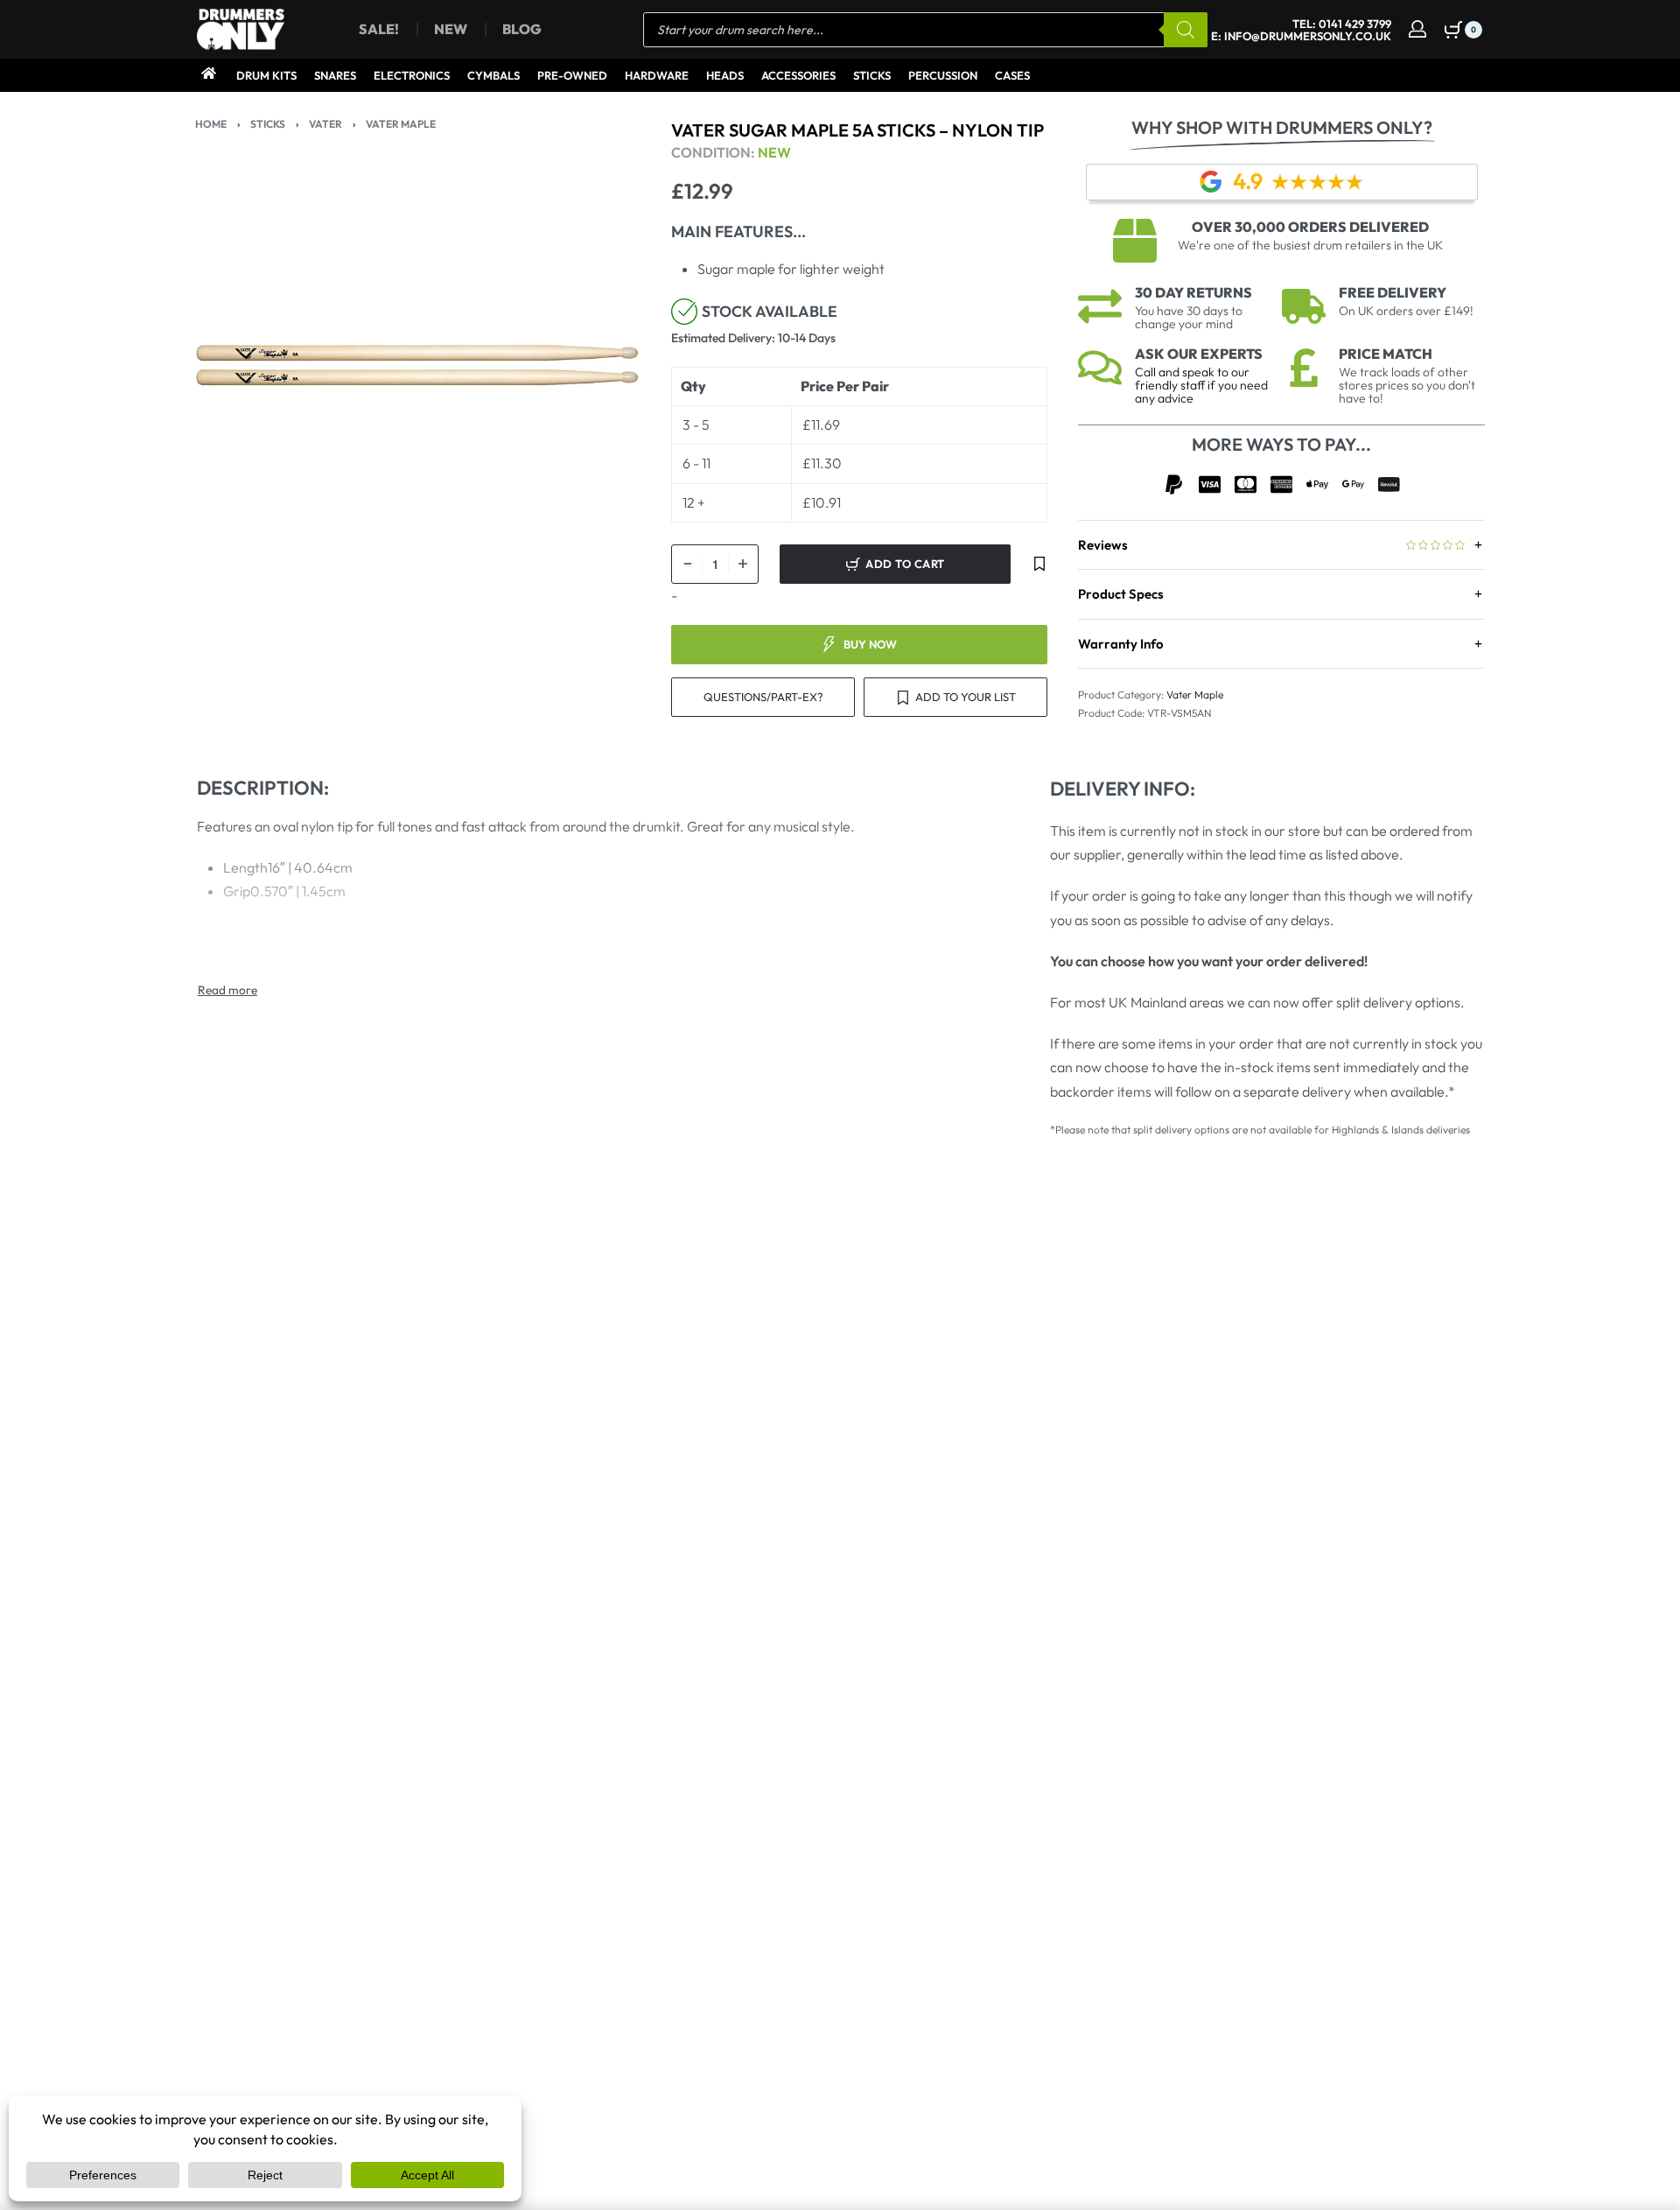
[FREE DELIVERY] (1304, 306)
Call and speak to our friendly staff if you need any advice (1201, 385)
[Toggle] (227, 990)
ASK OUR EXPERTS (1199, 354)
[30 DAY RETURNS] (1100, 306)
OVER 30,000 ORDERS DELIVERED (1310, 227)
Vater (325, 124)
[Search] (1186, 30)
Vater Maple (401, 124)
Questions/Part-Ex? (763, 697)
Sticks (268, 124)
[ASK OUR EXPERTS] (1100, 368)
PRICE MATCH (1386, 354)
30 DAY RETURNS (1193, 292)
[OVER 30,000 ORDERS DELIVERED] (1135, 241)
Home (211, 124)
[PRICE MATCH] (1304, 368)
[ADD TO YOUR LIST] (1039, 564)
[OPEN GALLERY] (418, 366)
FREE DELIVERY (1393, 292)
